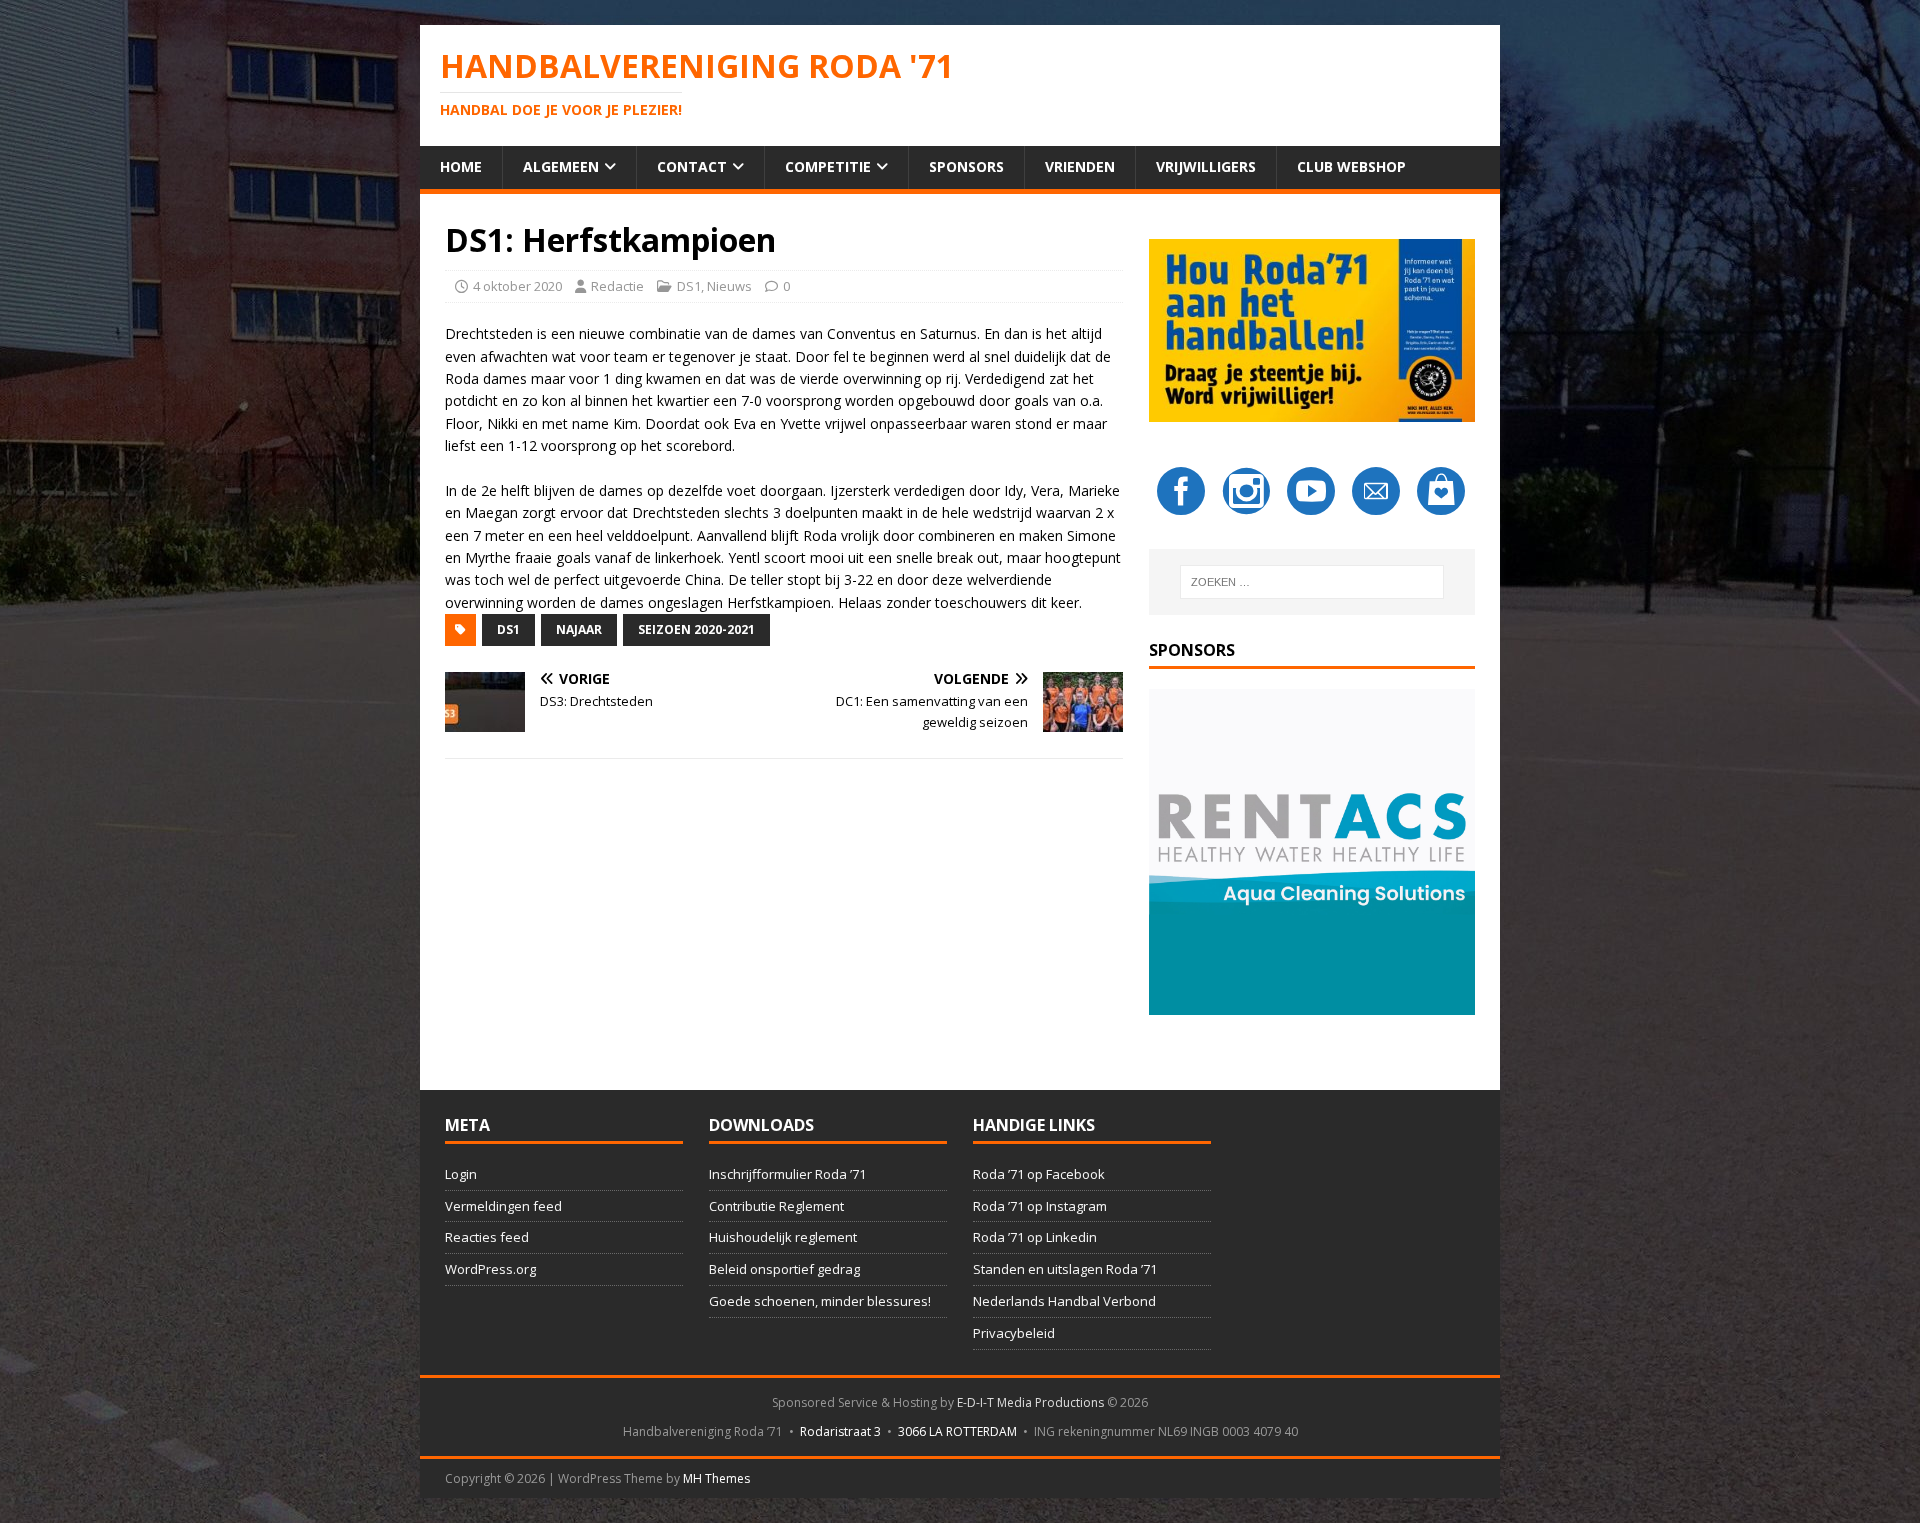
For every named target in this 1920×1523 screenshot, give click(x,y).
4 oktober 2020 (517, 286)
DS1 (689, 286)
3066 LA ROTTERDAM (957, 1431)
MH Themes (716, 1478)
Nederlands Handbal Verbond (1064, 1301)
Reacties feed (487, 1237)
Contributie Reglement (776, 1206)
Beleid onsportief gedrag (784, 1269)
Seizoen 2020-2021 (696, 629)
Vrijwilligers (1206, 166)
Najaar (579, 629)
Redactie (617, 286)
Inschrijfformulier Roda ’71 (787, 1174)
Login (461, 1174)
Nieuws (729, 286)
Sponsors (966, 166)
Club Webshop (1351, 166)
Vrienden (1080, 166)
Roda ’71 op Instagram (1040, 1206)
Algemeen (561, 166)
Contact (692, 166)
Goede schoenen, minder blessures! (820, 1301)
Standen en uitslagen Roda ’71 (1065, 1269)
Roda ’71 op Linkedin (1035, 1237)
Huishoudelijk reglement (783, 1237)
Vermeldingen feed (503, 1206)
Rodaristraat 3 (840, 1431)
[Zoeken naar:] (1312, 582)
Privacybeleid (1014, 1333)
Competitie (828, 166)
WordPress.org (490, 1269)
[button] (1312, 852)
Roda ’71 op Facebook (1039, 1174)
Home (461, 166)
